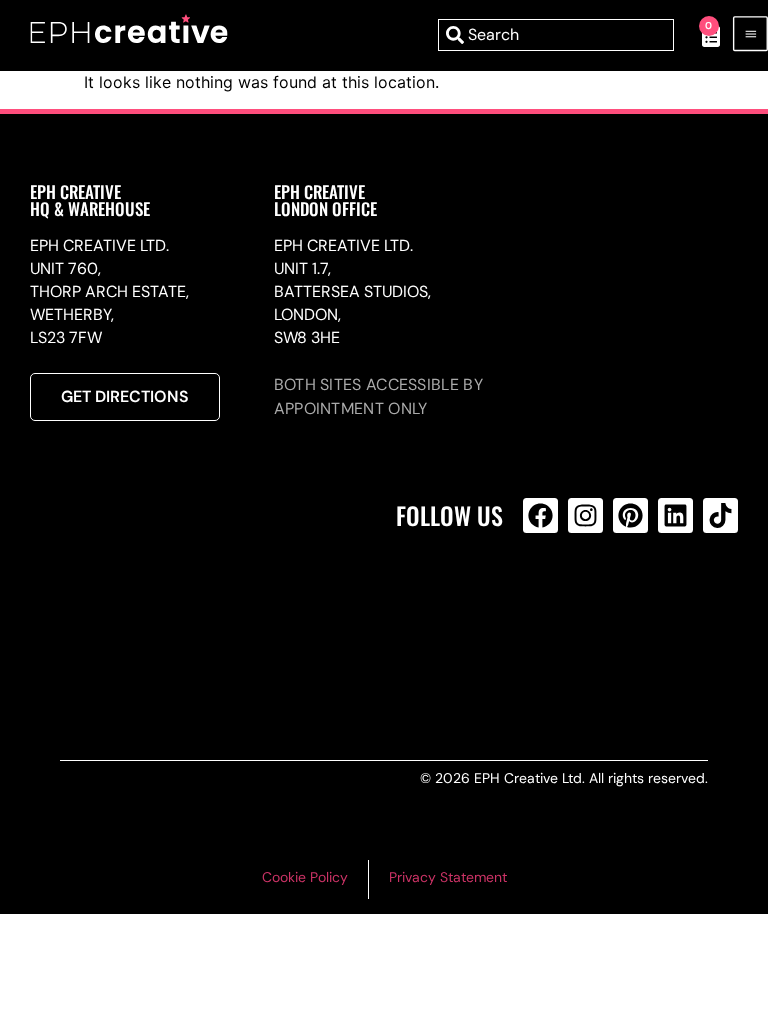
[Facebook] (540, 515)
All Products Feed (545, 601)
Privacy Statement (448, 877)
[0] (700, 35)
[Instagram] (585, 515)
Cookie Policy (305, 877)
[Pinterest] (630, 515)
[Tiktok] (720, 515)
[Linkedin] (675, 515)
